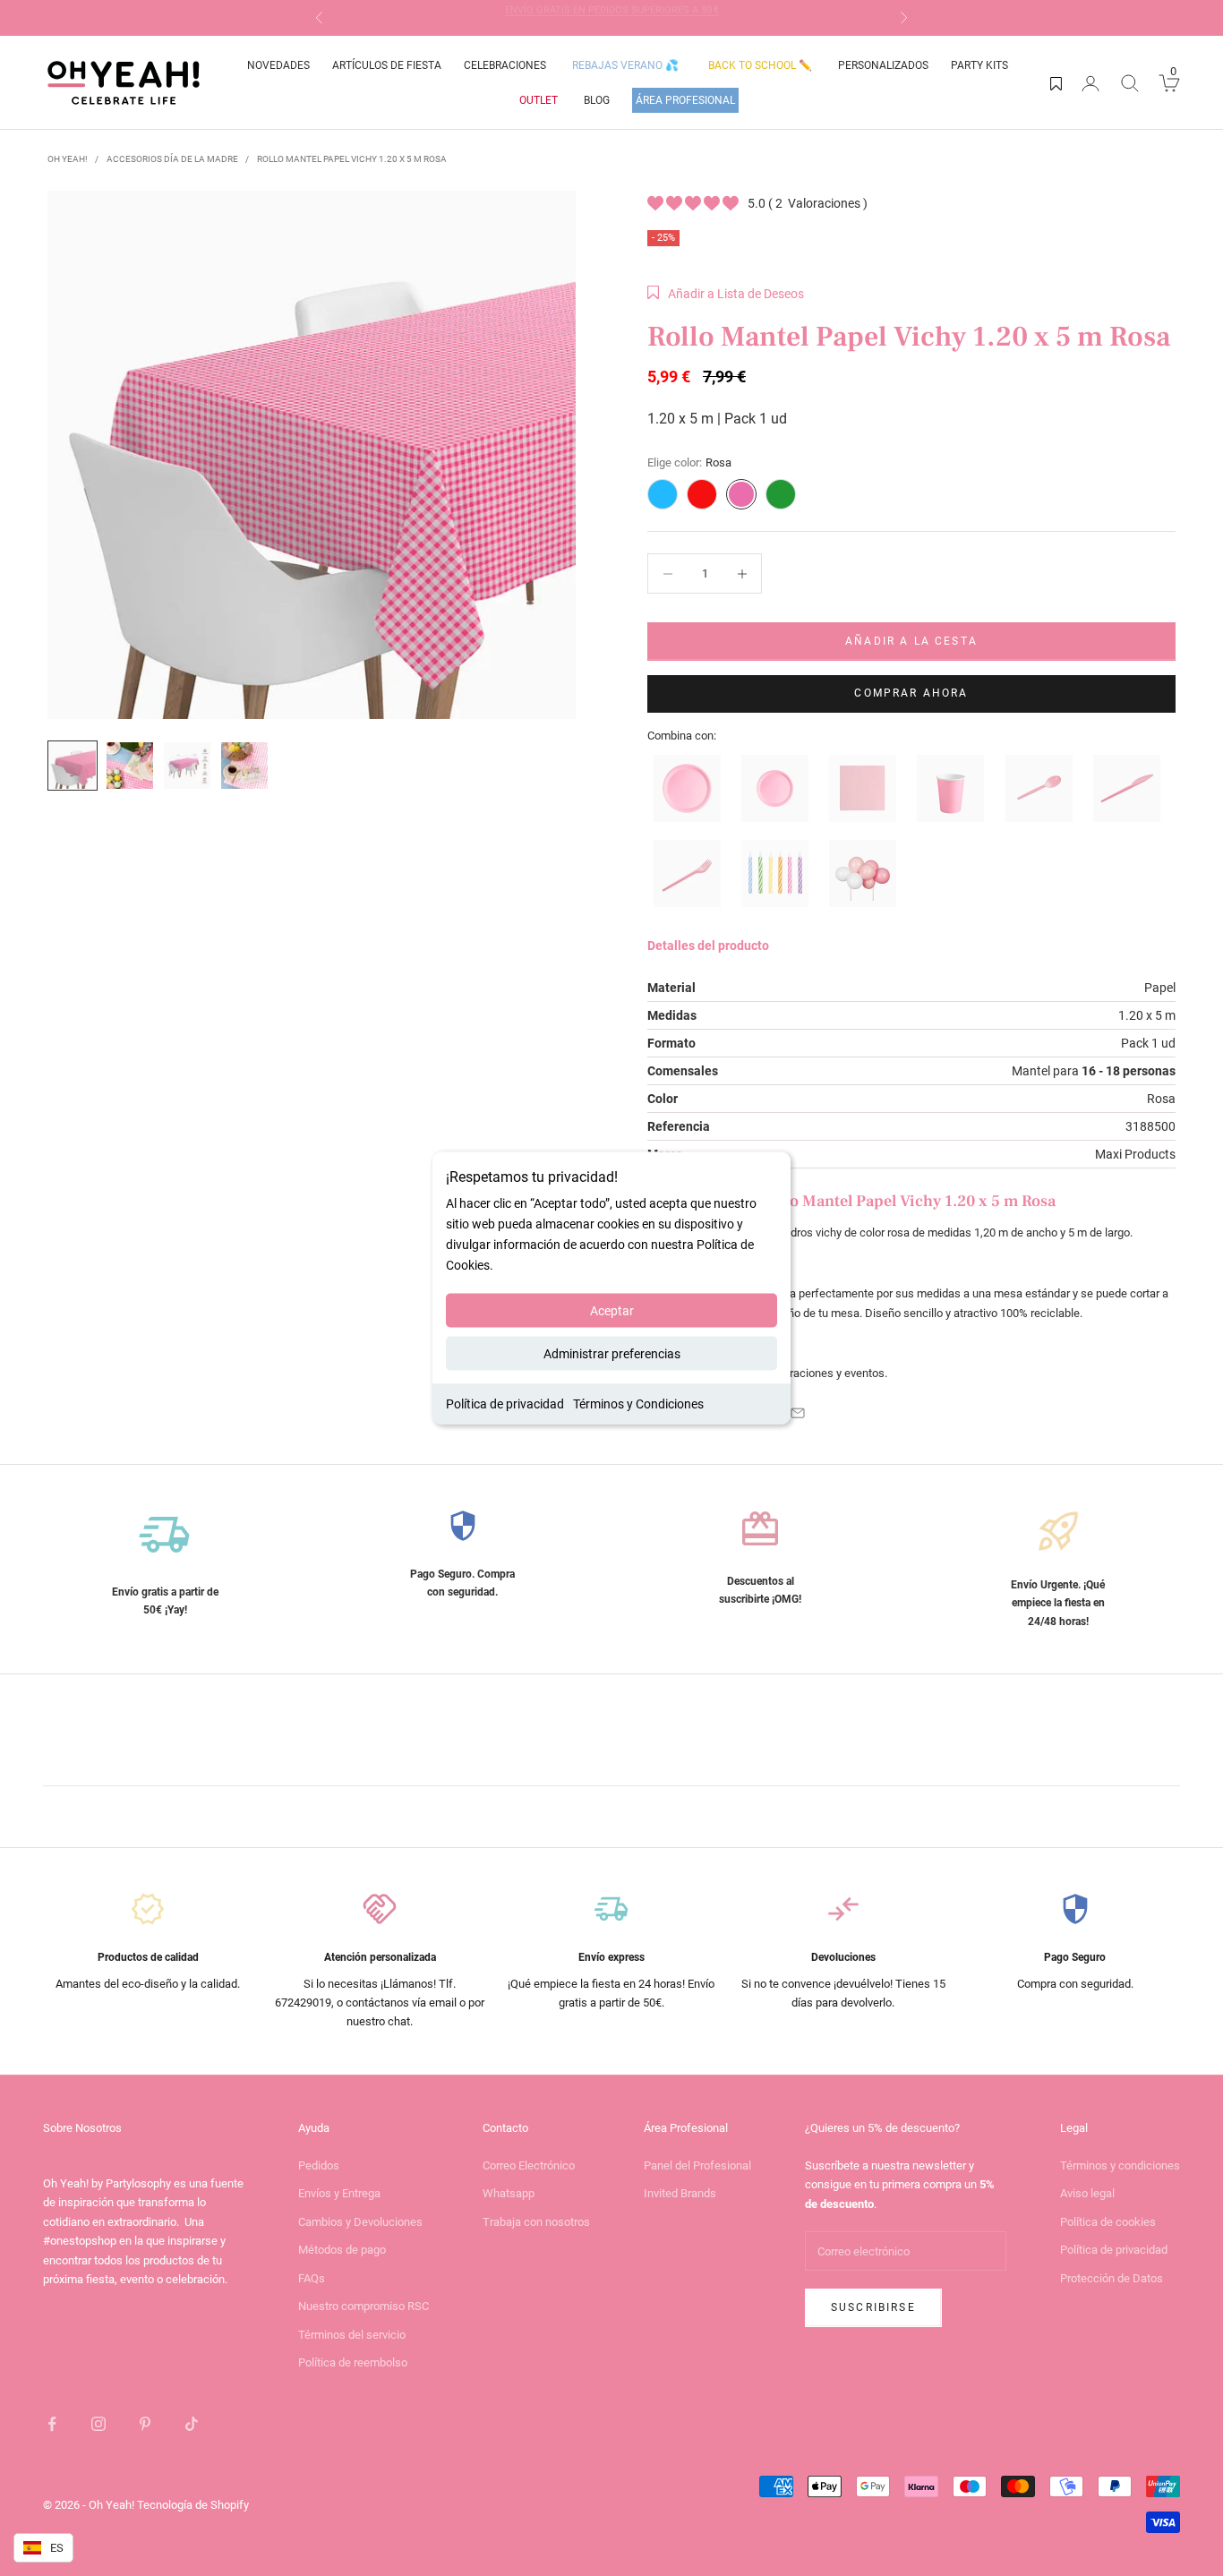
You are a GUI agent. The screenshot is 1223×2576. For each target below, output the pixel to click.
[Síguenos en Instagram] (98, 2424)
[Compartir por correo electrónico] (798, 1413)
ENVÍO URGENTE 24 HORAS (612, 17)
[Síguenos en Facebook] (52, 2424)
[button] (726, 294)
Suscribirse (873, 2307)
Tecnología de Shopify (193, 2505)
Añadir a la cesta (911, 641)
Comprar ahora (911, 693)
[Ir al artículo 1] (73, 766)
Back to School (760, 65)
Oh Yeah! (68, 159)
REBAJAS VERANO (625, 65)
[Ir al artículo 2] (130, 766)
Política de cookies (1108, 2222)
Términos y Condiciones (638, 1404)
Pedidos (319, 2165)
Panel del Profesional (697, 2165)
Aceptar (612, 1311)
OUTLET (539, 100)
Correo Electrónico (529, 2165)
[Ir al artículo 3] (187, 766)
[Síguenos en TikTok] (192, 2424)
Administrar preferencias (612, 1354)
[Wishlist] (1056, 83)
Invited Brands (680, 2193)
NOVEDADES (278, 65)
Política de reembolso (353, 2362)
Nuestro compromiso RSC (363, 2306)
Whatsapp (509, 2193)
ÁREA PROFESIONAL (685, 100)
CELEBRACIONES (505, 65)
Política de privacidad (505, 1404)
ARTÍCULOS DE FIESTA (387, 65)
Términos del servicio (352, 2335)
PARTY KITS (979, 65)
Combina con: (682, 736)
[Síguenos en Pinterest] (145, 2424)
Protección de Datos (1112, 2278)
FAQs (312, 2278)
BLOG (597, 100)
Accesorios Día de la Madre (172, 159)
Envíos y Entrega (339, 2193)
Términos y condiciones (1120, 2165)
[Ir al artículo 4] (244, 766)
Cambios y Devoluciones (360, 2222)
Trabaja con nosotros (536, 2222)
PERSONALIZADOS (883, 65)
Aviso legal (1087, 2193)
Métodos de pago (342, 2250)
